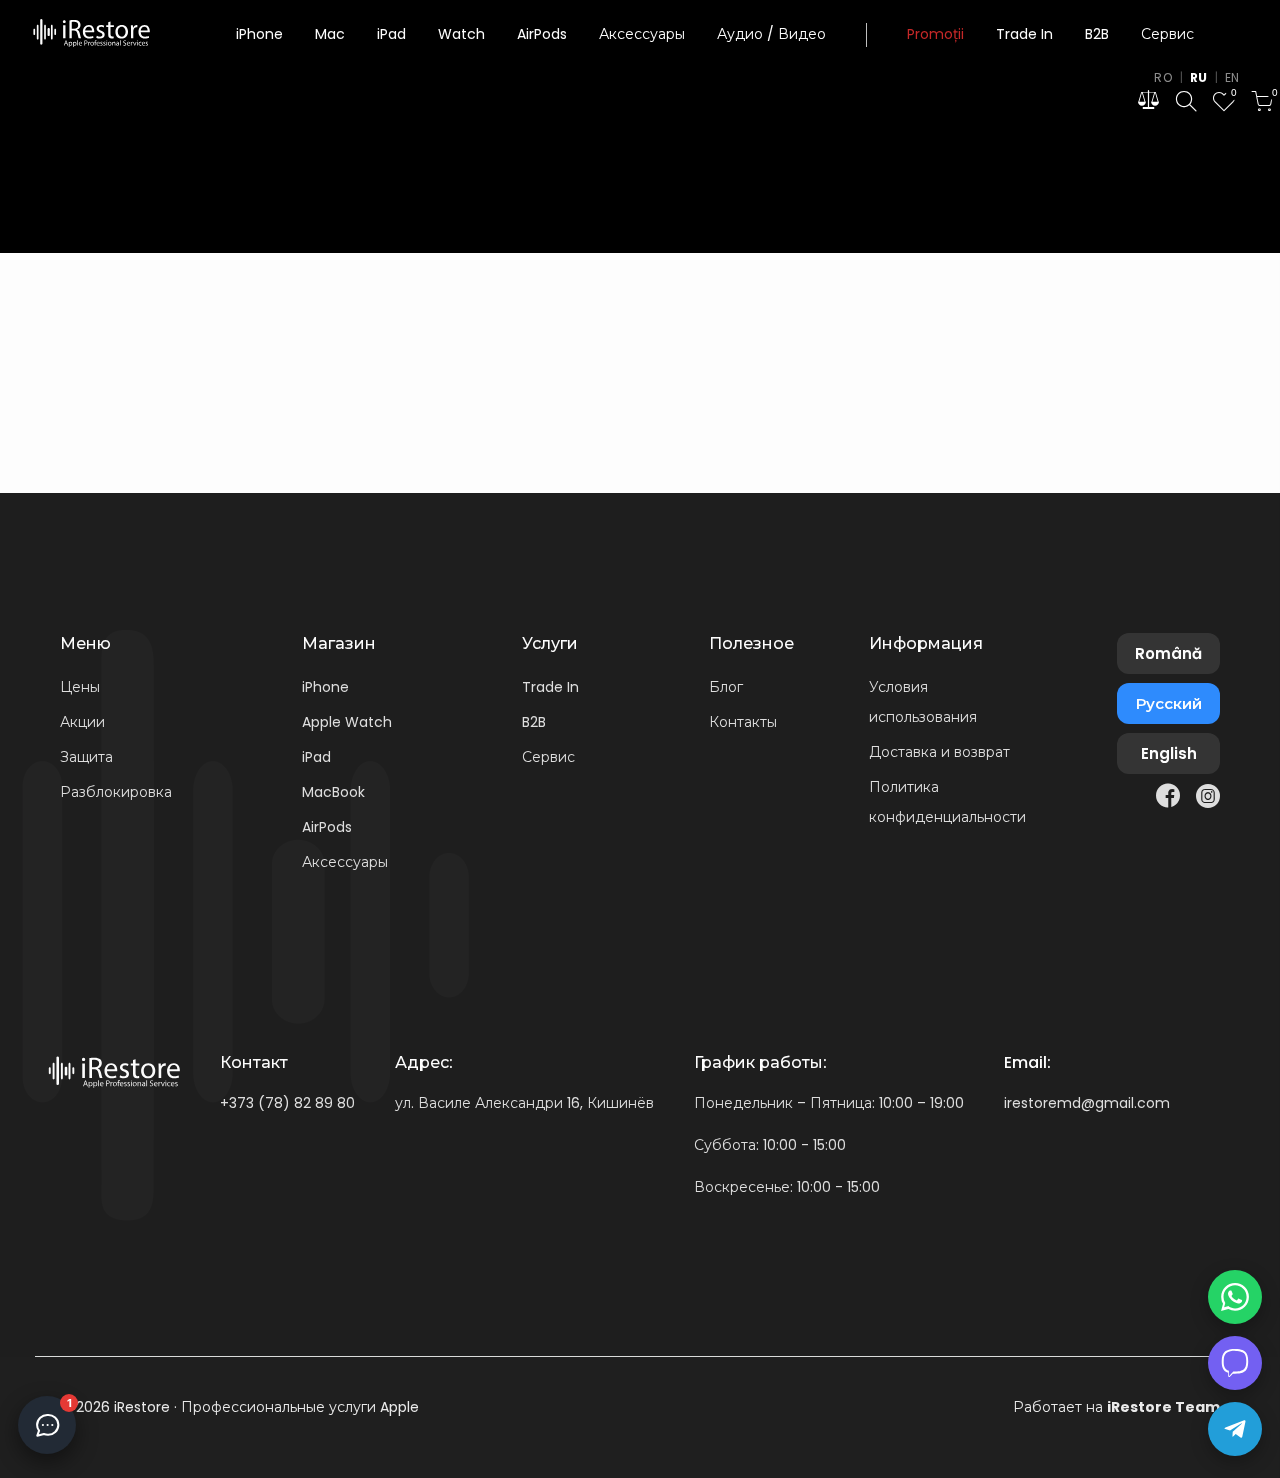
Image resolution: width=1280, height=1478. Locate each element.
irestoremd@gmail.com (1087, 1103)
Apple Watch (347, 722)
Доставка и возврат (939, 752)
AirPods (542, 34)
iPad (391, 34)
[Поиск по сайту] (1186, 104)
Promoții (935, 34)
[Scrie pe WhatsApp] (1235, 1297)
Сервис (1167, 34)
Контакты (743, 722)
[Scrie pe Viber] (1235, 1363)
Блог (726, 687)
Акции (82, 722)
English (1169, 753)
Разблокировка (116, 792)
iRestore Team (1163, 1407)
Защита (86, 757)
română (1168, 653)
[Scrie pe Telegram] (1235, 1429)
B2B (1097, 34)
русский (1169, 703)
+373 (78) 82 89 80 (287, 1103)
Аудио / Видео (771, 34)
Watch (461, 34)
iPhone (259, 34)
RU (1199, 77)
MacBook (333, 792)
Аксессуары (642, 34)
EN (1232, 77)
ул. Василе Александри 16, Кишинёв (524, 1103)
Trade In (1024, 34)
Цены (80, 687)
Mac (330, 34)
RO (1163, 77)
